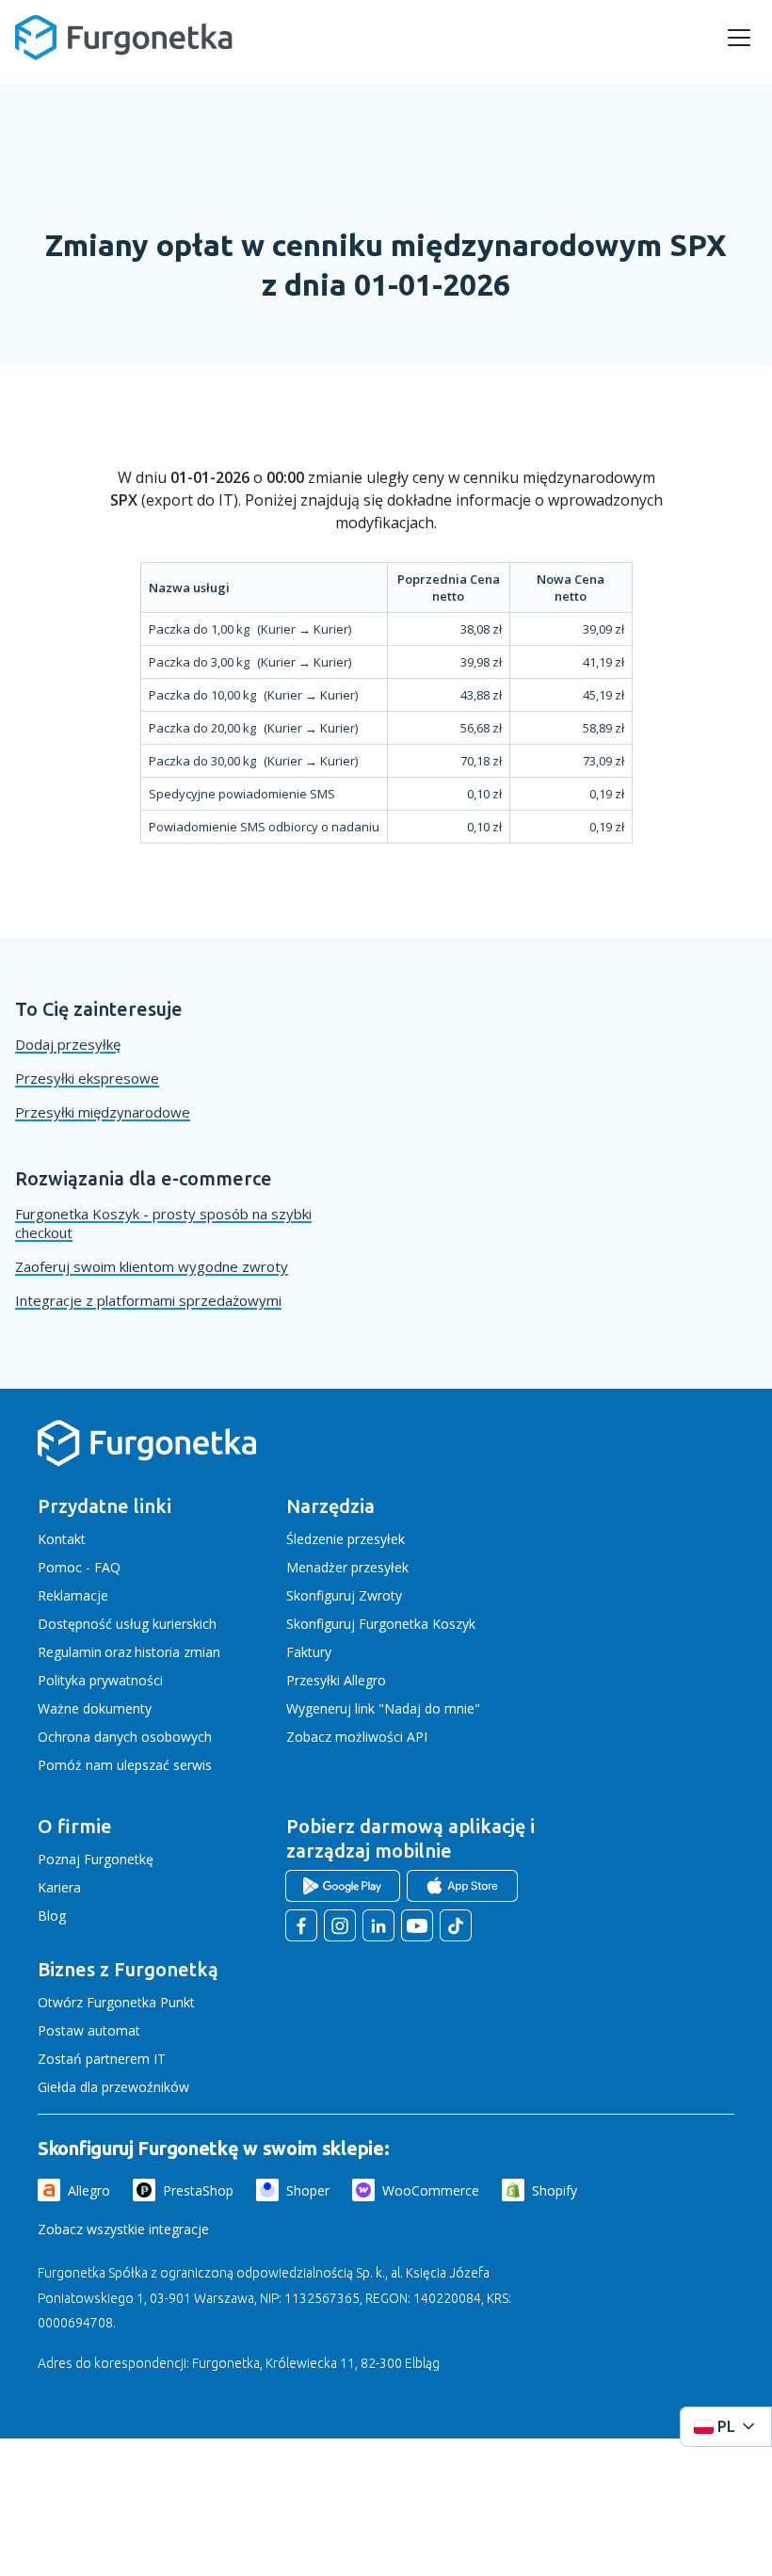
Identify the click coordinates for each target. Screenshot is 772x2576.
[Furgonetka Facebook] (301, 1925)
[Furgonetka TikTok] (456, 1925)
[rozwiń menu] (739, 38)
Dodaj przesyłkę (68, 1044)
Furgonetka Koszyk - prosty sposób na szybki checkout (163, 1223)
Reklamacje (73, 1595)
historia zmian (177, 1652)
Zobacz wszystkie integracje (123, 2229)
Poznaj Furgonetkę (96, 1859)
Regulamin (70, 1652)
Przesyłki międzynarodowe (103, 1112)
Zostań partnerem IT (102, 2059)
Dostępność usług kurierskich (127, 1624)
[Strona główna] (147, 1463)
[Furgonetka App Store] (462, 1886)
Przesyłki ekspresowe (87, 1078)
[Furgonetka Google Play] (343, 1886)
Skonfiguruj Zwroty (344, 1595)
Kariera (59, 1887)
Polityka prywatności (100, 1680)
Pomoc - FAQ (79, 1567)
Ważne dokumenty (95, 1708)
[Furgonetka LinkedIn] (378, 1925)
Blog (52, 1916)
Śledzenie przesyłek (346, 1539)
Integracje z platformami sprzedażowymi (148, 1300)
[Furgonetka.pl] (124, 38)
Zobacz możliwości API (357, 1737)
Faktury (309, 1652)
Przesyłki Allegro (336, 1680)
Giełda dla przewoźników (113, 2087)
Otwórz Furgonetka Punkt (116, 2002)
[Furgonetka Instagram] (340, 1925)
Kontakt (62, 1539)
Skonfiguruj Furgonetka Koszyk (381, 1624)
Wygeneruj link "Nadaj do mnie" (383, 1708)
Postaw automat (89, 2030)
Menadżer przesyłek (347, 1567)
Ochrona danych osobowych (125, 1737)
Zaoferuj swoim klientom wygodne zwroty (152, 1266)
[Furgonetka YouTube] (417, 1925)
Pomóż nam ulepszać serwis (125, 1765)
